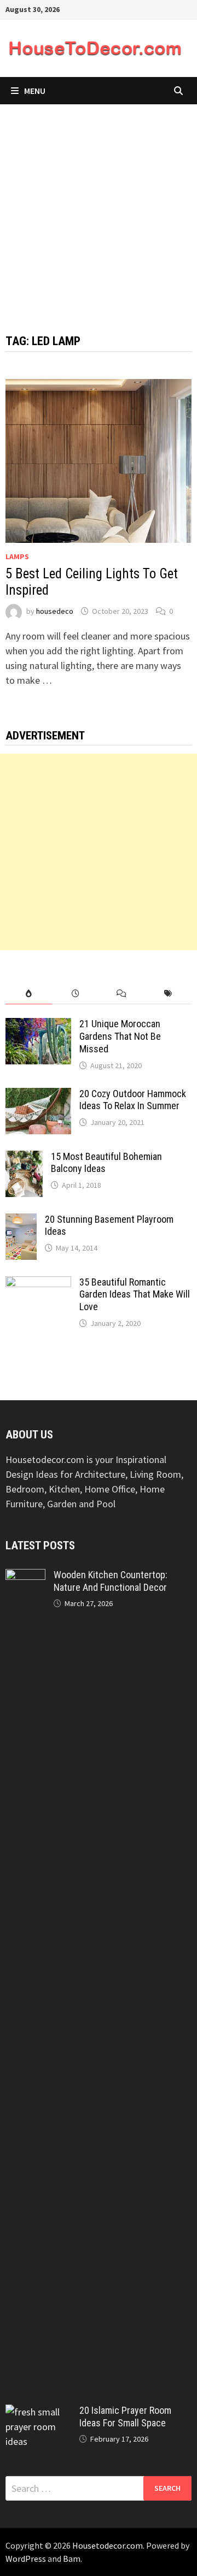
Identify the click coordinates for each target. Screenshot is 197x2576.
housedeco (55, 611)
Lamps (17, 556)
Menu (35, 91)
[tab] (29, 994)
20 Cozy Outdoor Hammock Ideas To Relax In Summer (133, 1100)
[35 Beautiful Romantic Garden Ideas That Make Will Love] (38, 1284)
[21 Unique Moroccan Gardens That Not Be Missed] (38, 1025)
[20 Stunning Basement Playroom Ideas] (21, 1221)
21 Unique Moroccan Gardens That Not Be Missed (120, 1036)
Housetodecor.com (108, 2545)
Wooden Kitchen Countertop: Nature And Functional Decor (111, 1581)
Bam (72, 2559)
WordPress (26, 2559)
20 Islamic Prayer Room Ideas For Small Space (125, 2417)
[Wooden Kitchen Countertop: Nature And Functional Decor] (25, 1576)
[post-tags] (168, 994)
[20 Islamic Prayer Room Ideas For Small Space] (38, 2412)
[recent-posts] (75, 994)
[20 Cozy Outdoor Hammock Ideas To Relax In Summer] (38, 1095)
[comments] (122, 994)
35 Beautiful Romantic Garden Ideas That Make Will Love (135, 1295)
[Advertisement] (99, 208)
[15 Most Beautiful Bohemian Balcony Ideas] (24, 1158)
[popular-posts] (29, 994)
